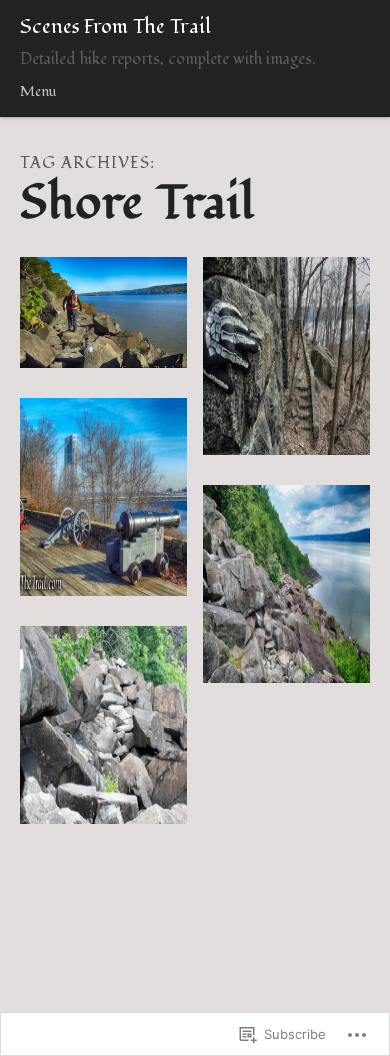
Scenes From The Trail (115, 27)
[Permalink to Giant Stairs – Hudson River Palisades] (286, 584)
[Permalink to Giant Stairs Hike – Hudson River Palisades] (103, 725)
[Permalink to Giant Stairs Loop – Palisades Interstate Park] (103, 313)
